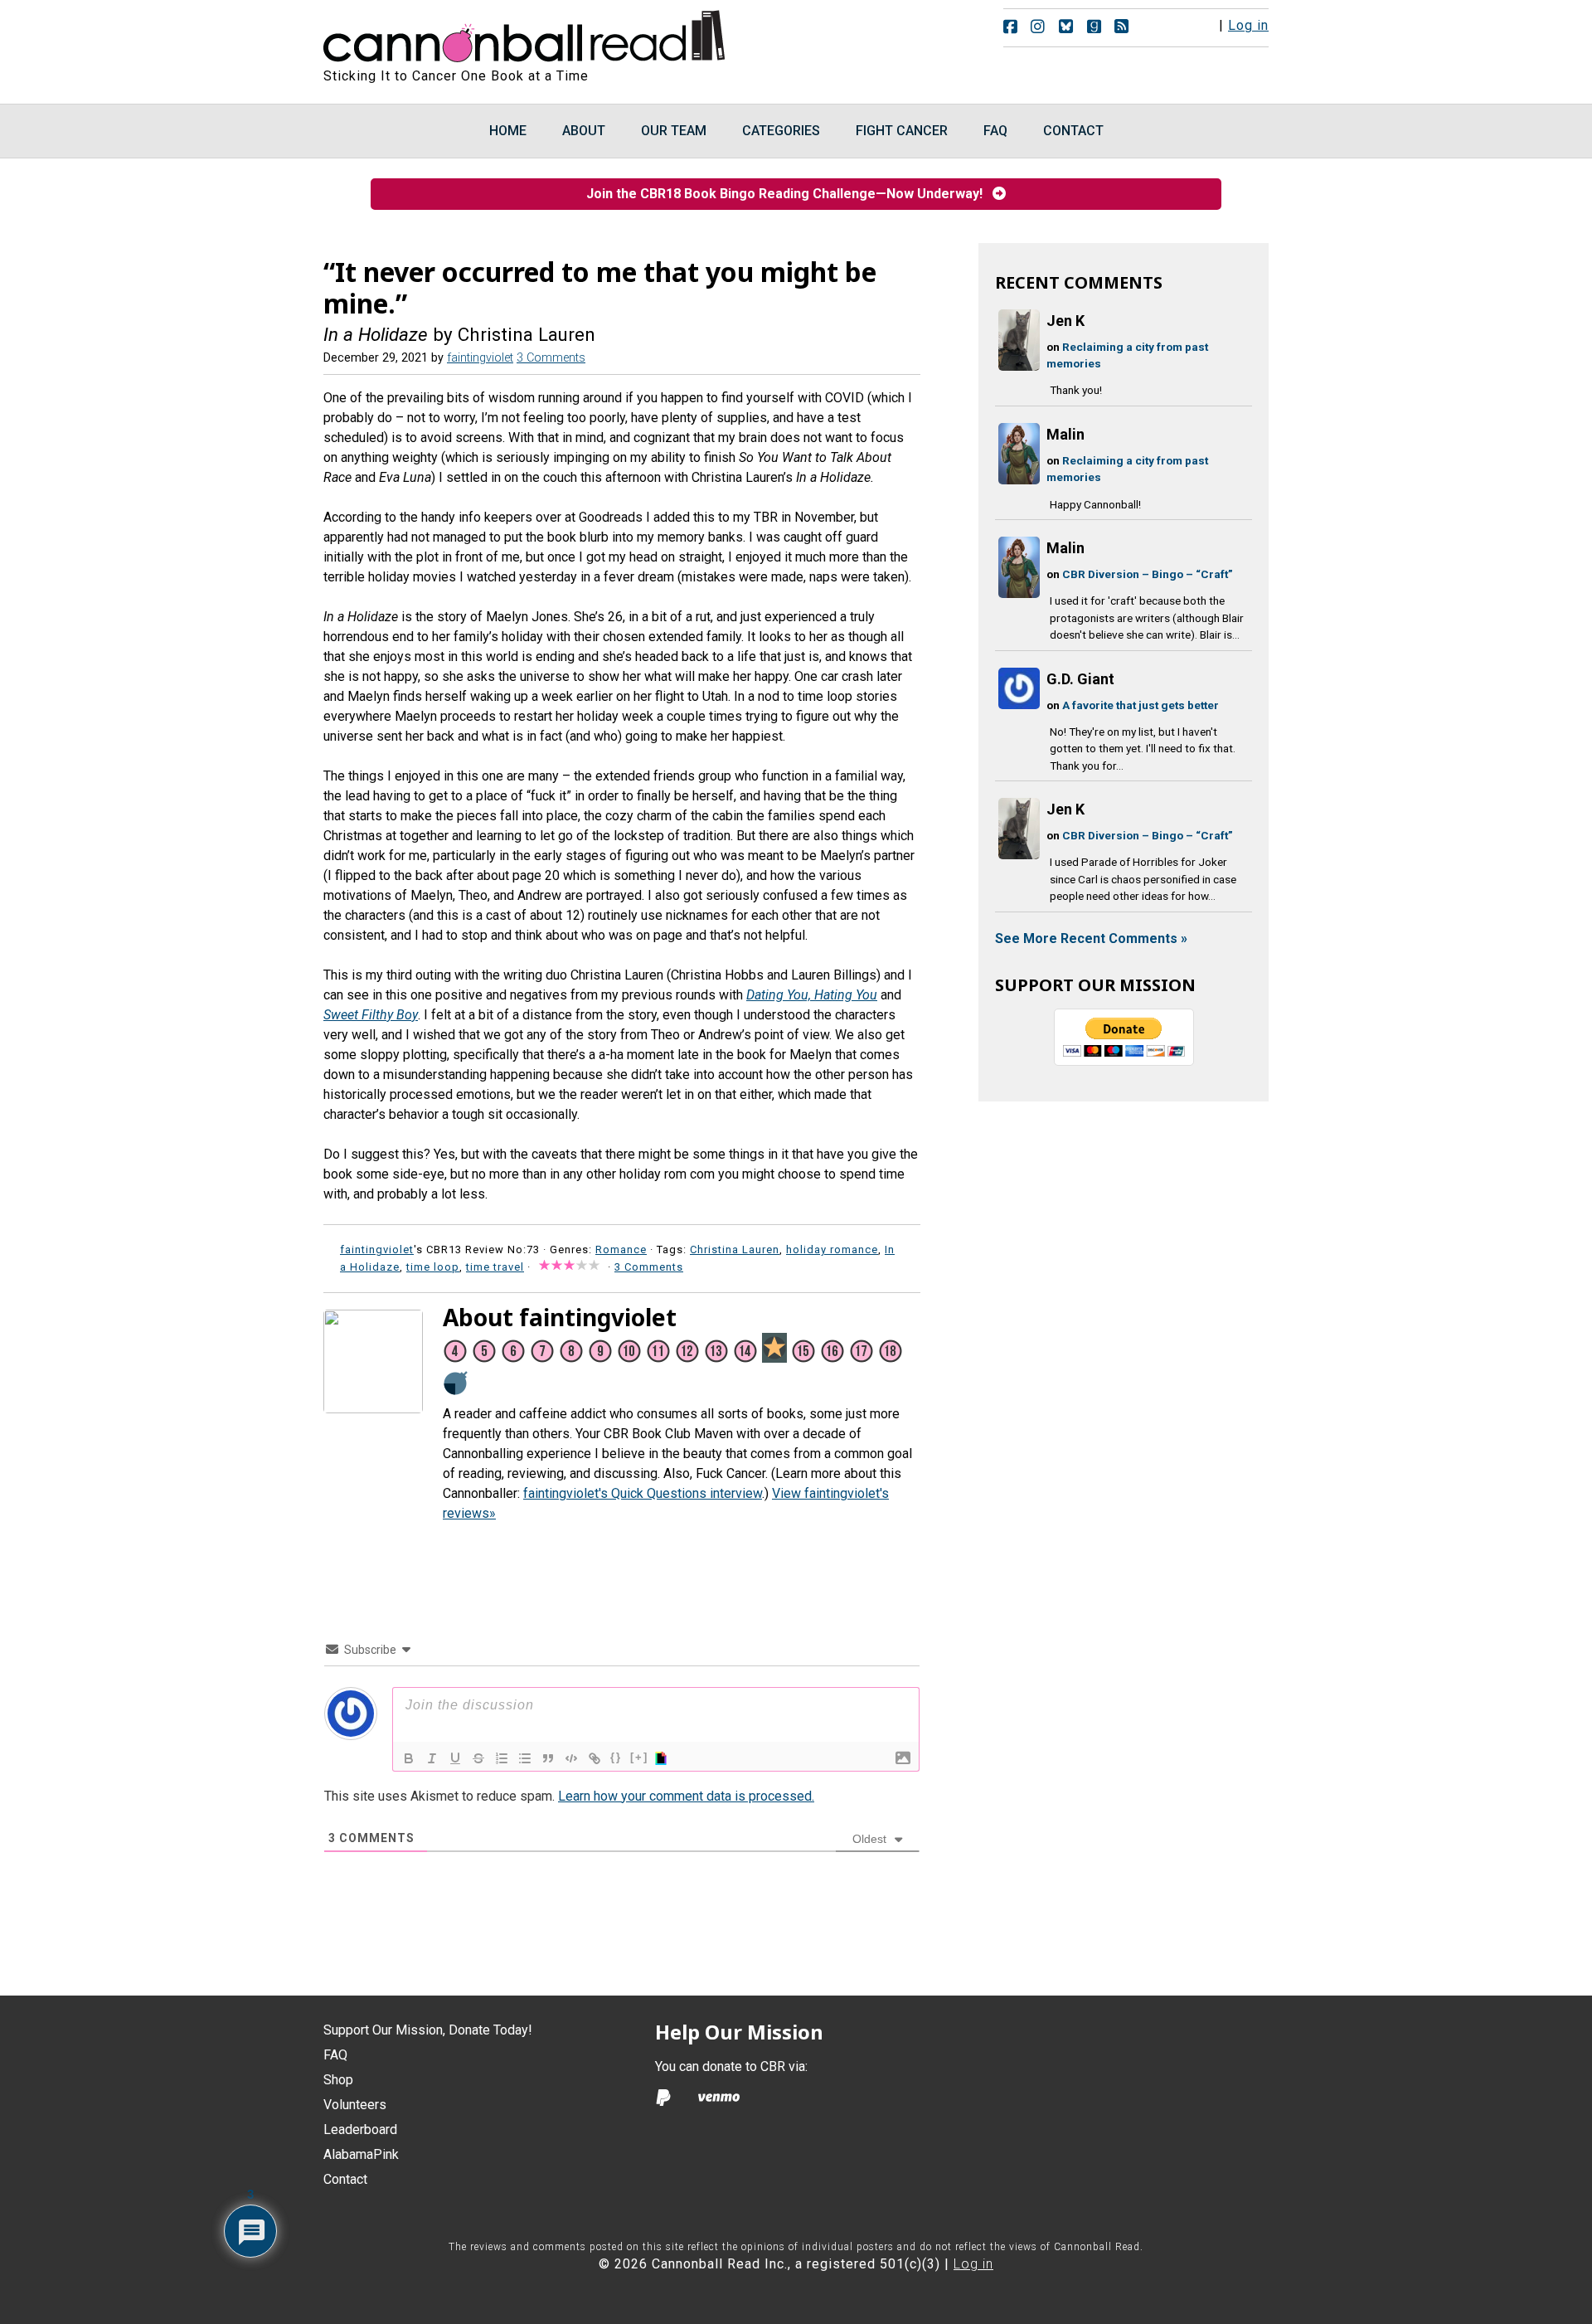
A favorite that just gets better (1141, 705)
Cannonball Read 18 (525, 33)
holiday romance (832, 1250)
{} (616, 1757)
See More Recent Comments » (1091, 938)
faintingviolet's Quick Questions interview (643, 1493)
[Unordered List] (525, 1758)
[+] (639, 1757)
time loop (433, 1267)
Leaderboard (360, 2130)
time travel (495, 1267)
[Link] (595, 1758)
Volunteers (355, 2105)
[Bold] (409, 1758)
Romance (621, 1250)
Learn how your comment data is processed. (686, 1796)
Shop (338, 2080)
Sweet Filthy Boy (371, 1015)
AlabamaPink (361, 2154)
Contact (345, 2179)
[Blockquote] (548, 1758)
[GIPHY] (663, 1758)
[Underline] (455, 1758)
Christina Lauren (735, 1250)
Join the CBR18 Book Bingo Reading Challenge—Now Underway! (789, 194)
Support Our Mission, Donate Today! (428, 2030)
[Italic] (432, 1758)
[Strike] (478, 1758)
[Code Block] (571, 1758)
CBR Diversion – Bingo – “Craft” (1148, 574)
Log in (1248, 25)
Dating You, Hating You (812, 995)
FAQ (335, 2055)
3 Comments (551, 358)
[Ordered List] (502, 1758)
